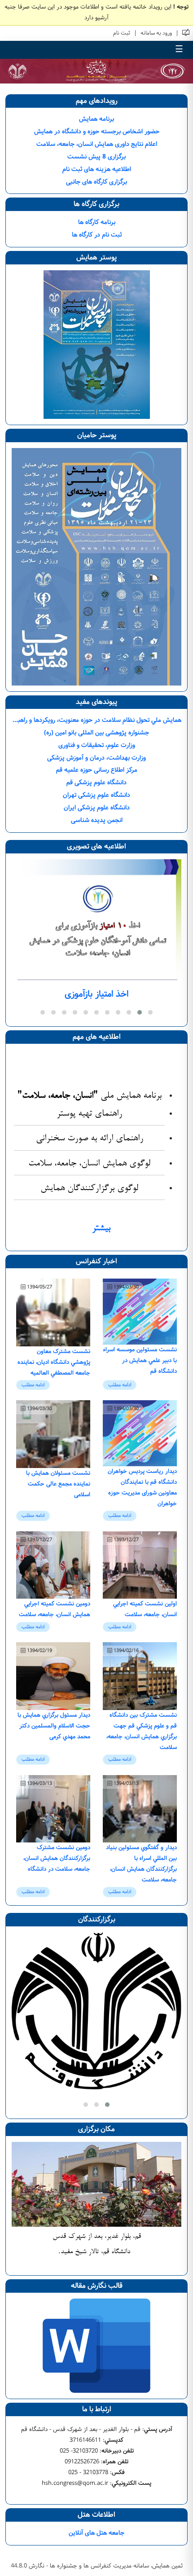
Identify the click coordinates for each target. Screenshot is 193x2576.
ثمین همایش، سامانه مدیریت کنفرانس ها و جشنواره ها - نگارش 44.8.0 (97, 2566)
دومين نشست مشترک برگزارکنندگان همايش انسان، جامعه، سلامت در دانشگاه (57, 1858)
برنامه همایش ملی (90, 1096)
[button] (150, 1012)
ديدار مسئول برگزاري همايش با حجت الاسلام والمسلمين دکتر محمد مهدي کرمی (54, 1726)
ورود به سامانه (156, 33)
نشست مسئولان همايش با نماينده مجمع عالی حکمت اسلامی (58, 1484)
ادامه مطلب (120, 1385)
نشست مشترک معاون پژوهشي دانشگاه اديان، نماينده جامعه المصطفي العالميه (54, 1362)
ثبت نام (122, 33)
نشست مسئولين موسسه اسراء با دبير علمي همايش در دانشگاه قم (140, 1360)
